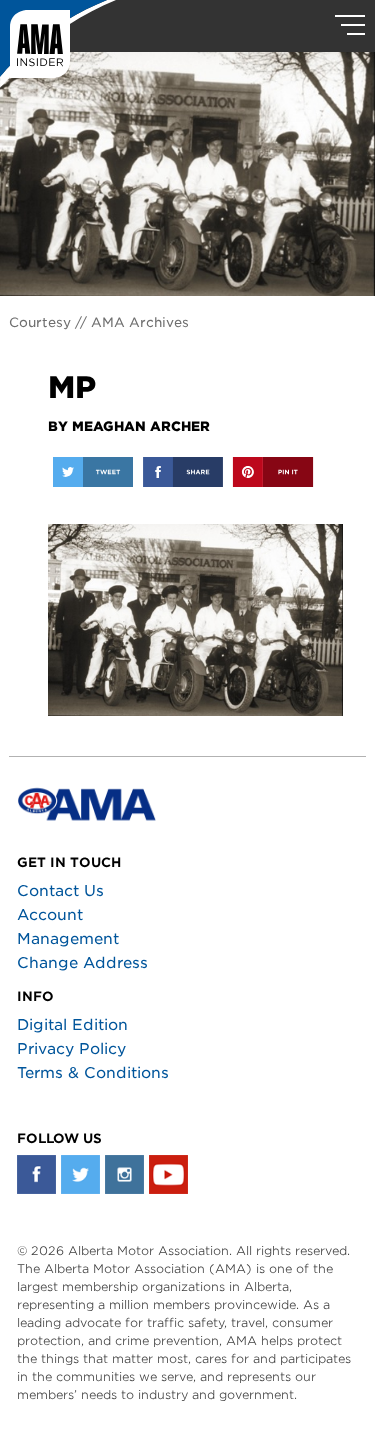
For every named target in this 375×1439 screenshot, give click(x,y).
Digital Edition (72, 1025)
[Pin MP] (273, 472)
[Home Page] (58, 45)
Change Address (82, 963)
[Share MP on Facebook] (183, 472)
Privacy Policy (71, 1049)
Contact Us (60, 891)
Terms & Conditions (93, 1073)
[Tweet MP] (93, 472)
